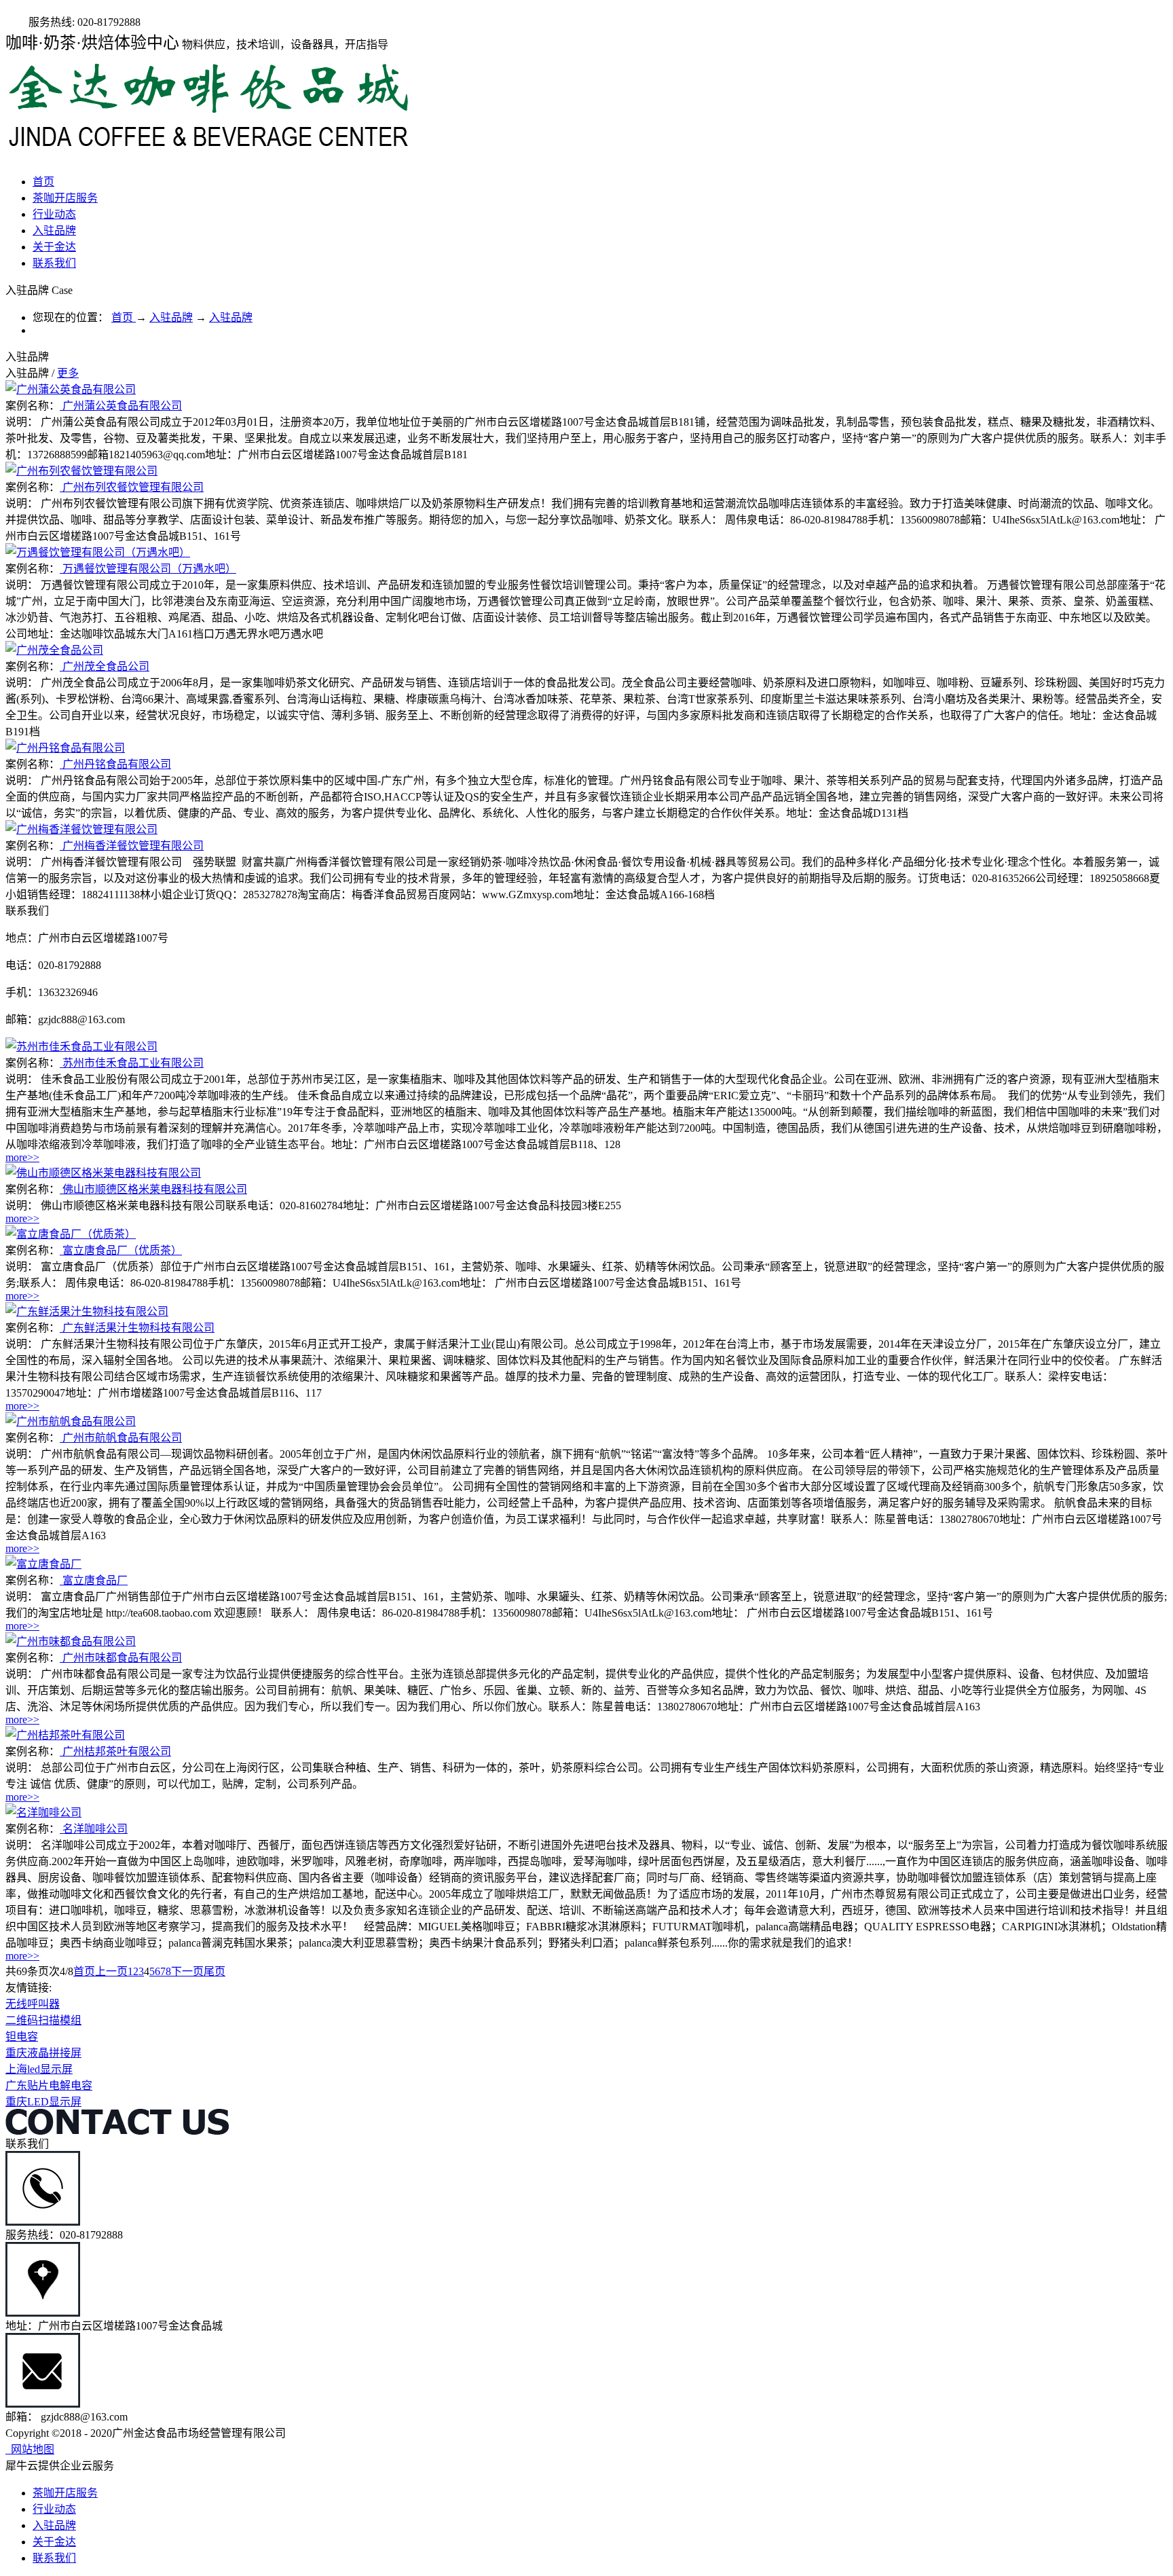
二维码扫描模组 (43, 2020)
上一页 (111, 1971)
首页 (43, 182)
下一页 (187, 1971)
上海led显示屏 (39, 2069)
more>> (22, 1157)
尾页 (215, 1971)
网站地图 (30, 2449)
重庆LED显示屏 (43, 2102)
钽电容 (22, 2037)
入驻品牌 (171, 317)
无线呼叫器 (33, 2004)
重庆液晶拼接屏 (43, 2053)
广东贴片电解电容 (49, 2085)
